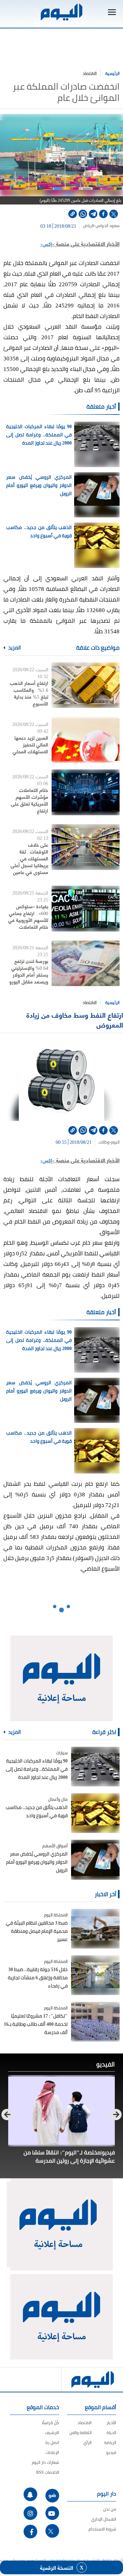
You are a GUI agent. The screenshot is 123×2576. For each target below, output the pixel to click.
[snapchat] (30, 2494)
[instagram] (30, 2513)
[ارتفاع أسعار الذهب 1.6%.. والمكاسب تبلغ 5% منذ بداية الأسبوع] (86, 685)
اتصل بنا (52, 2442)
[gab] (52, 2496)
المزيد (14, 648)
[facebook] (103, 214)
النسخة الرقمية (57, 2567)
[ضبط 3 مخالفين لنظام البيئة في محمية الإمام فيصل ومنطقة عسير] (95, 1929)
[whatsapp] (83, 214)
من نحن (110, 2509)
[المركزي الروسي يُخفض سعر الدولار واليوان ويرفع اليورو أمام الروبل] (95, 1860)
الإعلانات (52, 2452)
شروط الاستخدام (102, 2529)
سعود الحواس (108, 226)
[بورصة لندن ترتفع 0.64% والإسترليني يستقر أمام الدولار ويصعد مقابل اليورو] (86, 963)
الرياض (88, 226)
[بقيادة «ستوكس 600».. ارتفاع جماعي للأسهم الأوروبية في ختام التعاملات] (86, 908)
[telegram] (93, 214)
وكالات (104, 1142)
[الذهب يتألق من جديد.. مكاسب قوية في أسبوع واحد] (95, 1813)
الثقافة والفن (80, 2433)
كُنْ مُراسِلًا (50, 2423)
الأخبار (111, 2423)
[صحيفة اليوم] (61, 12)
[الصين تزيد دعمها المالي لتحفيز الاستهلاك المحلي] (86, 740)
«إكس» (47, 244)
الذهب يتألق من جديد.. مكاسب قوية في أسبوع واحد (39, 531)
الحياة (111, 2433)
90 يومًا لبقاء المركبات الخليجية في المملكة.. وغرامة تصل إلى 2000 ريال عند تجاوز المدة (39, 435)
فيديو (111, 2452)
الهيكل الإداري (104, 2519)
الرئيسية (112, 73)
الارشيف (52, 2433)
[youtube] (52, 2513)
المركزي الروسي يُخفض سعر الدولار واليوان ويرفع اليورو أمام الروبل (39, 485)
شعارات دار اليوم (45, 2462)
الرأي (87, 2442)
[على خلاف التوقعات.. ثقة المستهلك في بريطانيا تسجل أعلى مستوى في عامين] (86, 847)
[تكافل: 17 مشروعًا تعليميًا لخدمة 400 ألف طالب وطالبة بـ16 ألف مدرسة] (95, 2022)
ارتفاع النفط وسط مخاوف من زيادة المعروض (75, 1020)
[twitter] (114, 214)
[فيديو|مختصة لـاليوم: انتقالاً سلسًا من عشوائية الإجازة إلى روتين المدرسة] (61, 2111)
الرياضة (110, 2442)
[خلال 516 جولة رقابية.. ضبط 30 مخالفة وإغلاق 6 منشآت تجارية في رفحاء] (95, 1975)
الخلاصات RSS (48, 2472)
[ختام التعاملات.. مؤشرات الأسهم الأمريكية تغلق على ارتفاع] (86, 792)
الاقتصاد (90, 73)
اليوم (115, 1142)
